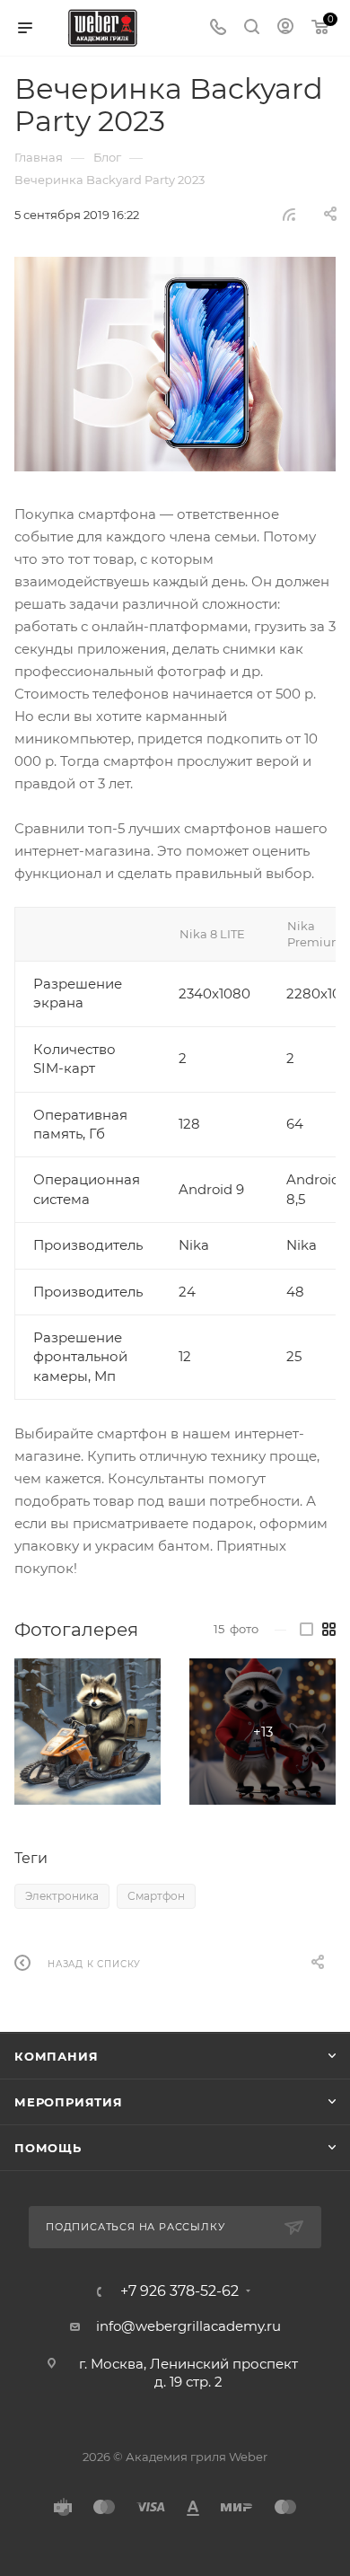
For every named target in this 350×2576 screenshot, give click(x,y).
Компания (56, 2056)
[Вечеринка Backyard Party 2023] (175, 364)
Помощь (48, 2148)
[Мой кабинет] (285, 28)
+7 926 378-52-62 (179, 2291)
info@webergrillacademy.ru (188, 2326)
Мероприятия (69, 2102)
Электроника (62, 1896)
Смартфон (156, 1896)
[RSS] (289, 214)
